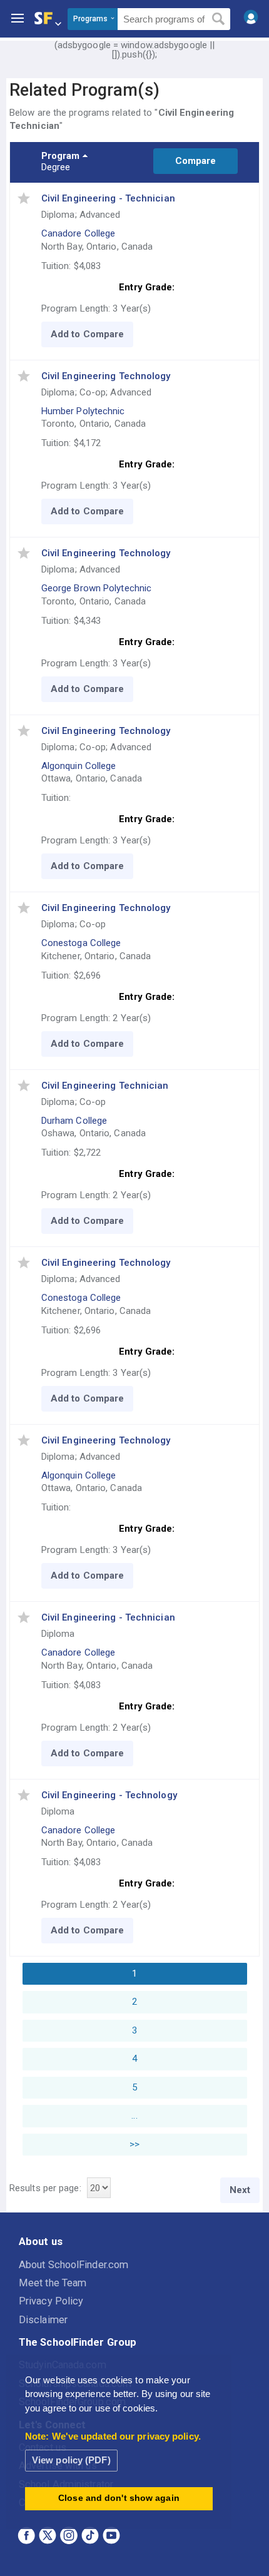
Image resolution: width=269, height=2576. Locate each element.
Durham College (74, 1121)
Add (60, 334)
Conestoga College (81, 943)
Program (61, 156)
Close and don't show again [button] (119, 2498)
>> (134, 2144)
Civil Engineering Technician (105, 1086)
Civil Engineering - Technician (108, 198)
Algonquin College (79, 766)
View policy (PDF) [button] (71, 2460)
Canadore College (79, 233)
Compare (196, 161)
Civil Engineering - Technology (109, 1795)
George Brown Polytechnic (96, 588)
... (134, 2115)
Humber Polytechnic (83, 411)
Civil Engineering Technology (106, 376)
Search (219, 19)
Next (240, 2190)
